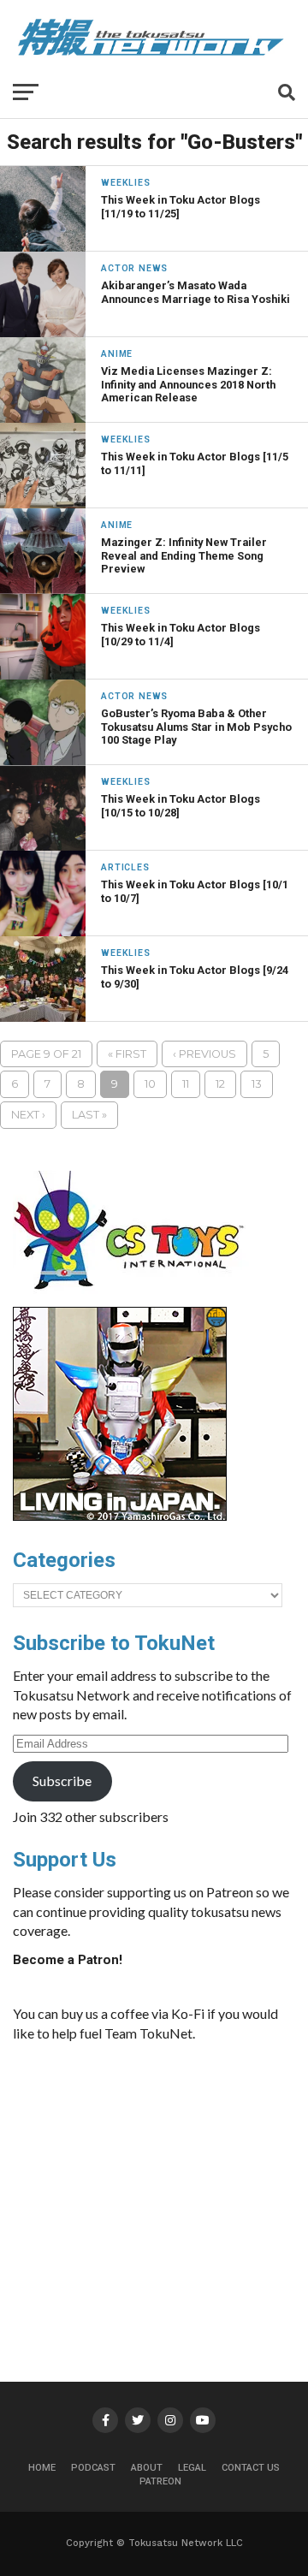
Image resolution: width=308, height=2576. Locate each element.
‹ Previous (204, 1054)
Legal (192, 2468)
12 (220, 1084)
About (147, 2468)
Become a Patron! (68, 1960)
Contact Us (251, 2468)
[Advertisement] (167, 2184)
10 (150, 1084)
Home (42, 2468)
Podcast (93, 2468)
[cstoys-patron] (135, 1298)
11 (186, 1084)
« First (127, 1054)
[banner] (120, 1517)
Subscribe (62, 1781)
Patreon (160, 2481)
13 (257, 1084)
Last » (89, 1115)
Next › (28, 1115)
